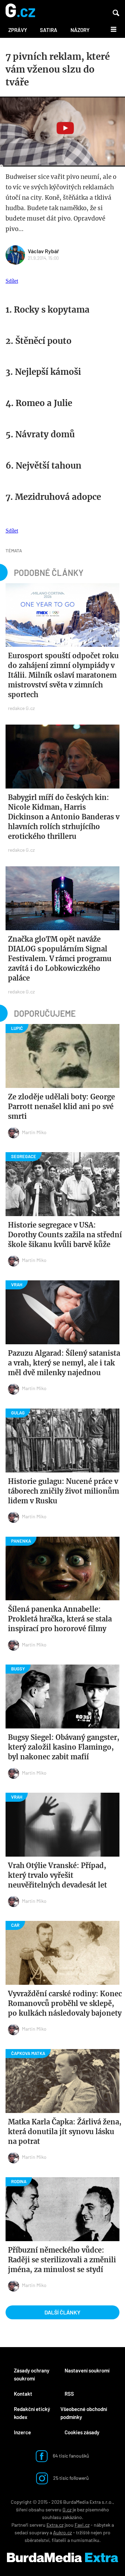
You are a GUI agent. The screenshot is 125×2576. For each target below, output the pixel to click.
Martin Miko (34, 1132)
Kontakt (23, 2394)
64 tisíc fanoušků (70, 2455)
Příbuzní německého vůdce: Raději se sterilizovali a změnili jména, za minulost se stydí (62, 2260)
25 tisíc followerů (70, 2478)
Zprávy (18, 30)
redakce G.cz (21, 708)
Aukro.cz (62, 2532)
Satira (49, 30)
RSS (69, 2394)
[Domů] (20, 11)
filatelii (59, 2540)
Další (110, 29)
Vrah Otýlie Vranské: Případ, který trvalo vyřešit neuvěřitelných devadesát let (57, 1875)
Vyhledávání (116, 13)
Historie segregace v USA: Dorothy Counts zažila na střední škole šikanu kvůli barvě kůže (65, 1235)
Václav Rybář (43, 251)
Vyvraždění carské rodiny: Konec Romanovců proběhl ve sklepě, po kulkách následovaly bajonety (65, 2003)
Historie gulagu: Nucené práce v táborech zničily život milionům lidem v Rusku (64, 1491)
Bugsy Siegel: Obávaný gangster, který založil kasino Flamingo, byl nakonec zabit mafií (64, 1747)
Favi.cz (82, 2525)
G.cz (67, 2509)
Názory (80, 30)
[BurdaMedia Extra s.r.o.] (62, 2558)
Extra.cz (55, 2525)
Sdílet (12, 281)
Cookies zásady (82, 2432)
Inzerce (22, 2432)
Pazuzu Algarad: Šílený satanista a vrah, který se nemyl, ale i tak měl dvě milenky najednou (64, 1363)
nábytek (102, 2525)
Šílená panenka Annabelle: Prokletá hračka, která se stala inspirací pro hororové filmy (60, 1619)
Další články (62, 2312)
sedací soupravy (32, 2532)
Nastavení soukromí (87, 2370)
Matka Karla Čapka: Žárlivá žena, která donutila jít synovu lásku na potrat (65, 2132)
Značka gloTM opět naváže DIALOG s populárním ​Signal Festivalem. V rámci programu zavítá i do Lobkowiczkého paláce (60, 959)
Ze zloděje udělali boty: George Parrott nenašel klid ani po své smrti (61, 1107)
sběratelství (37, 2540)
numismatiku (85, 2540)
